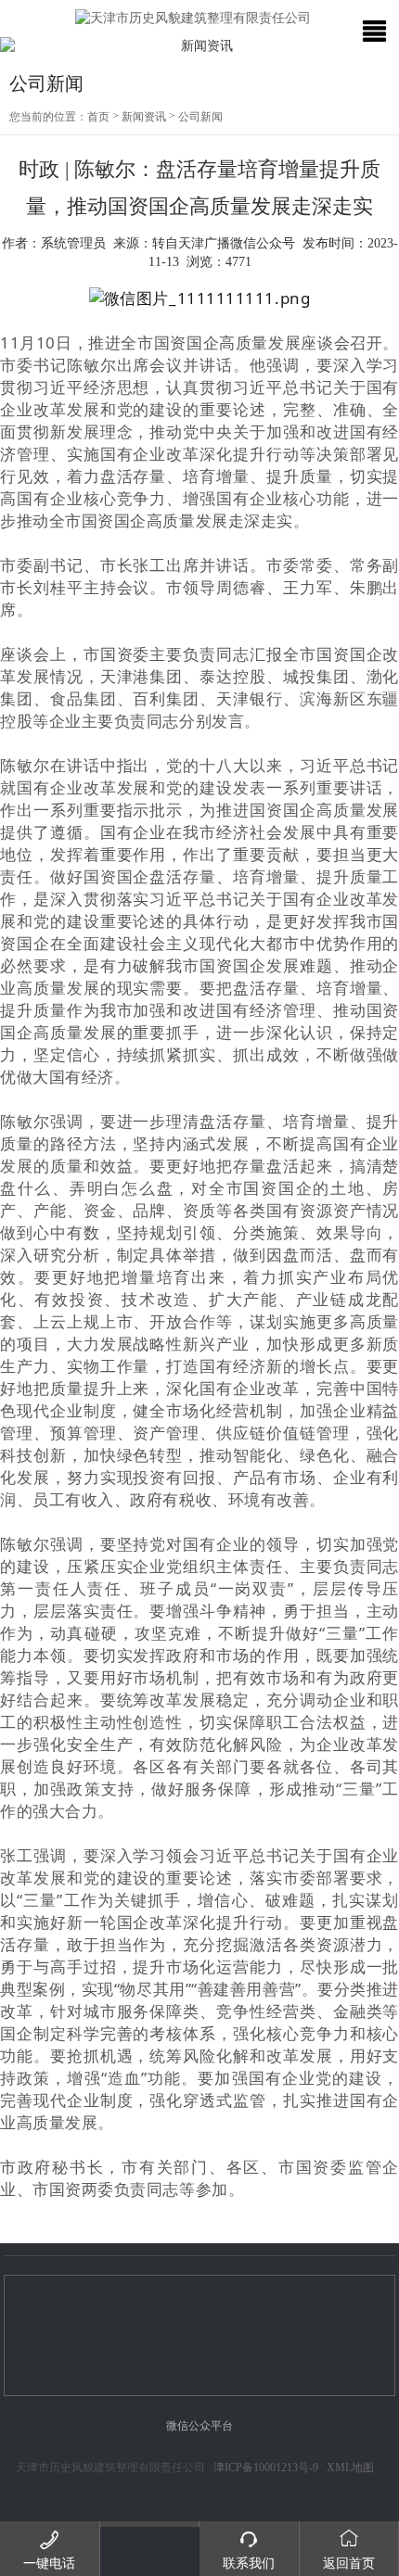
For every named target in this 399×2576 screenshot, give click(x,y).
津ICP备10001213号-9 (266, 2468)
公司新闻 (200, 117)
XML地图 (350, 2468)
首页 (98, 117)
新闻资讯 (144, 117)
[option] (199, 46)
